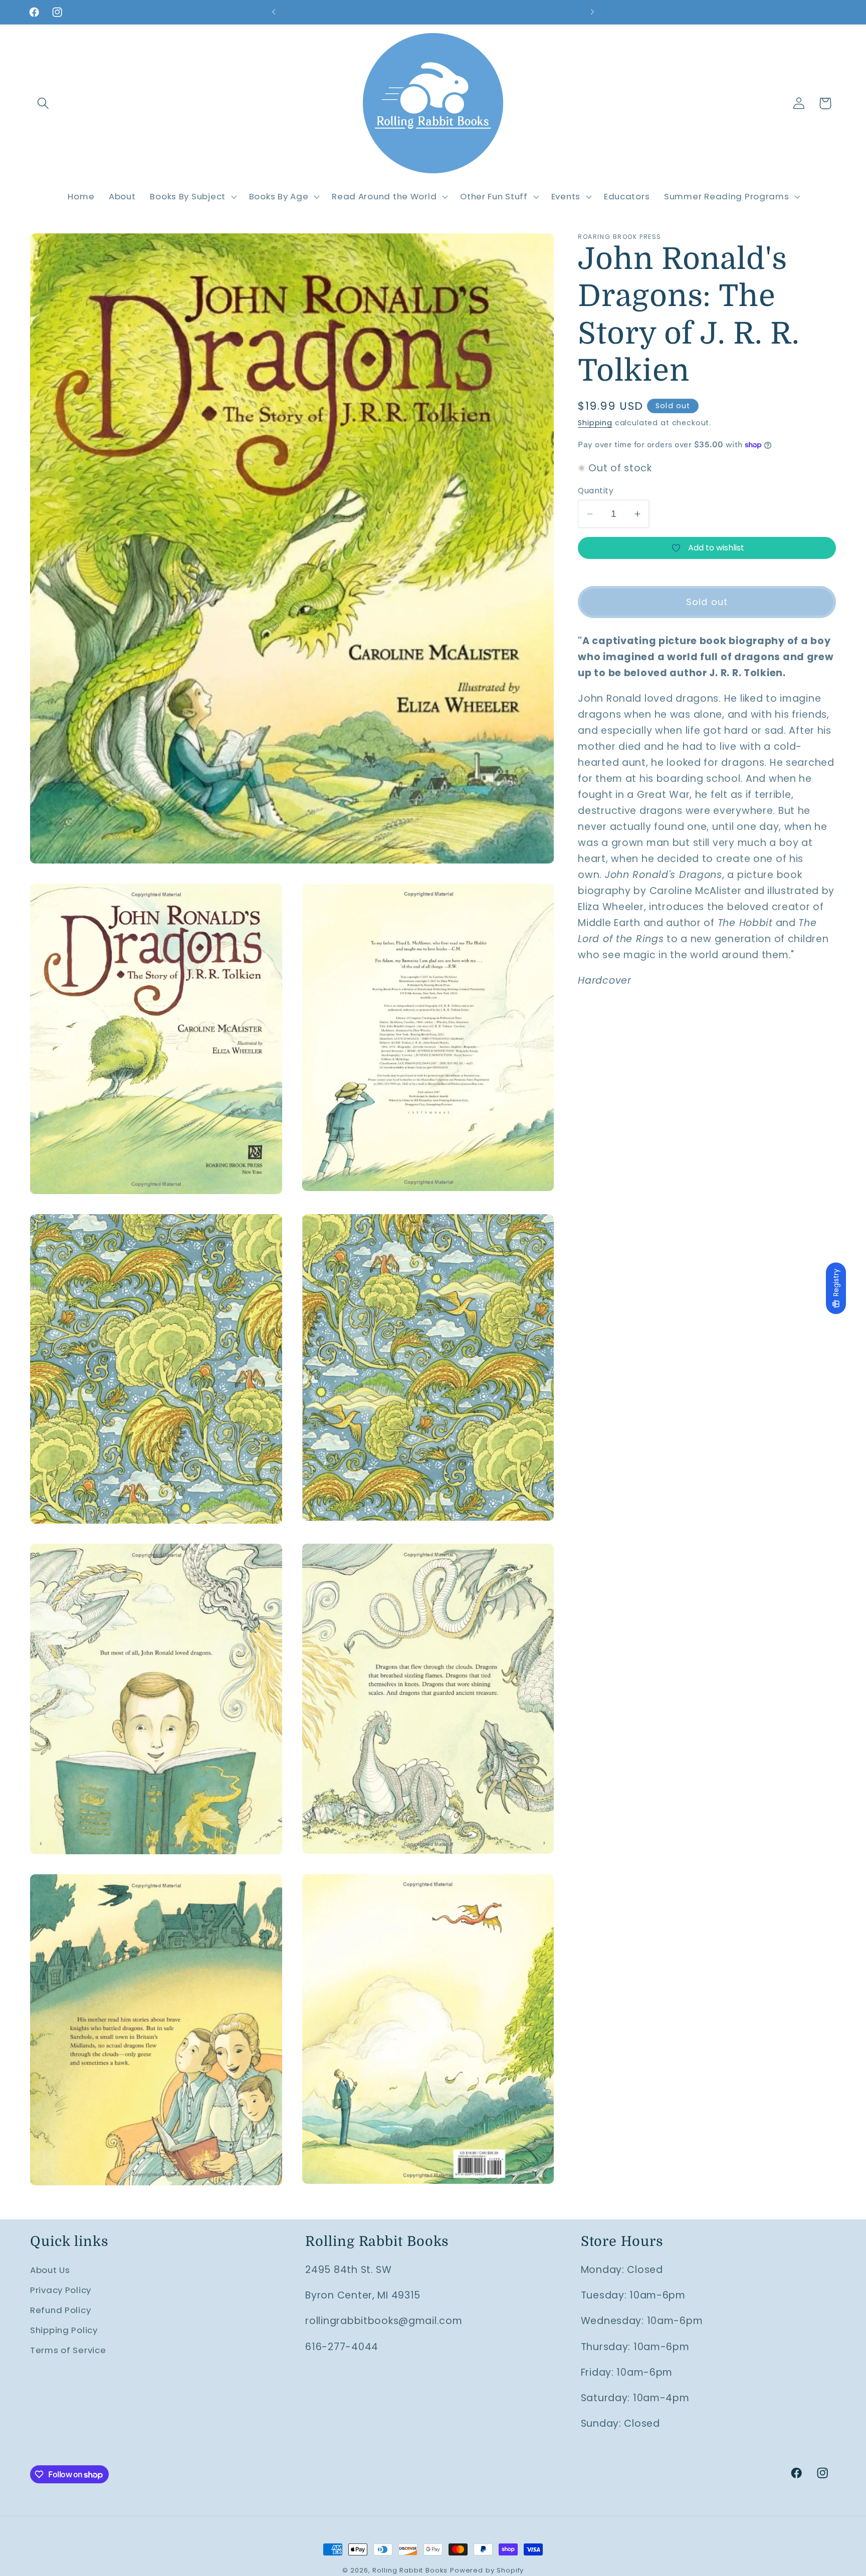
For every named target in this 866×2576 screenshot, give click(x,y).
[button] (43, 103)
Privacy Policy (61, 2290)
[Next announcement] (592, 12)
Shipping (595, 423)
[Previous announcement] (274, 12)
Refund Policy (60, 2310)
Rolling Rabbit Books (410, 2570)
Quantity (596, 491)
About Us (50, 2270)
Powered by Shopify (487, 2570)
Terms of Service (68, 2350)
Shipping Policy (64, 2330)
